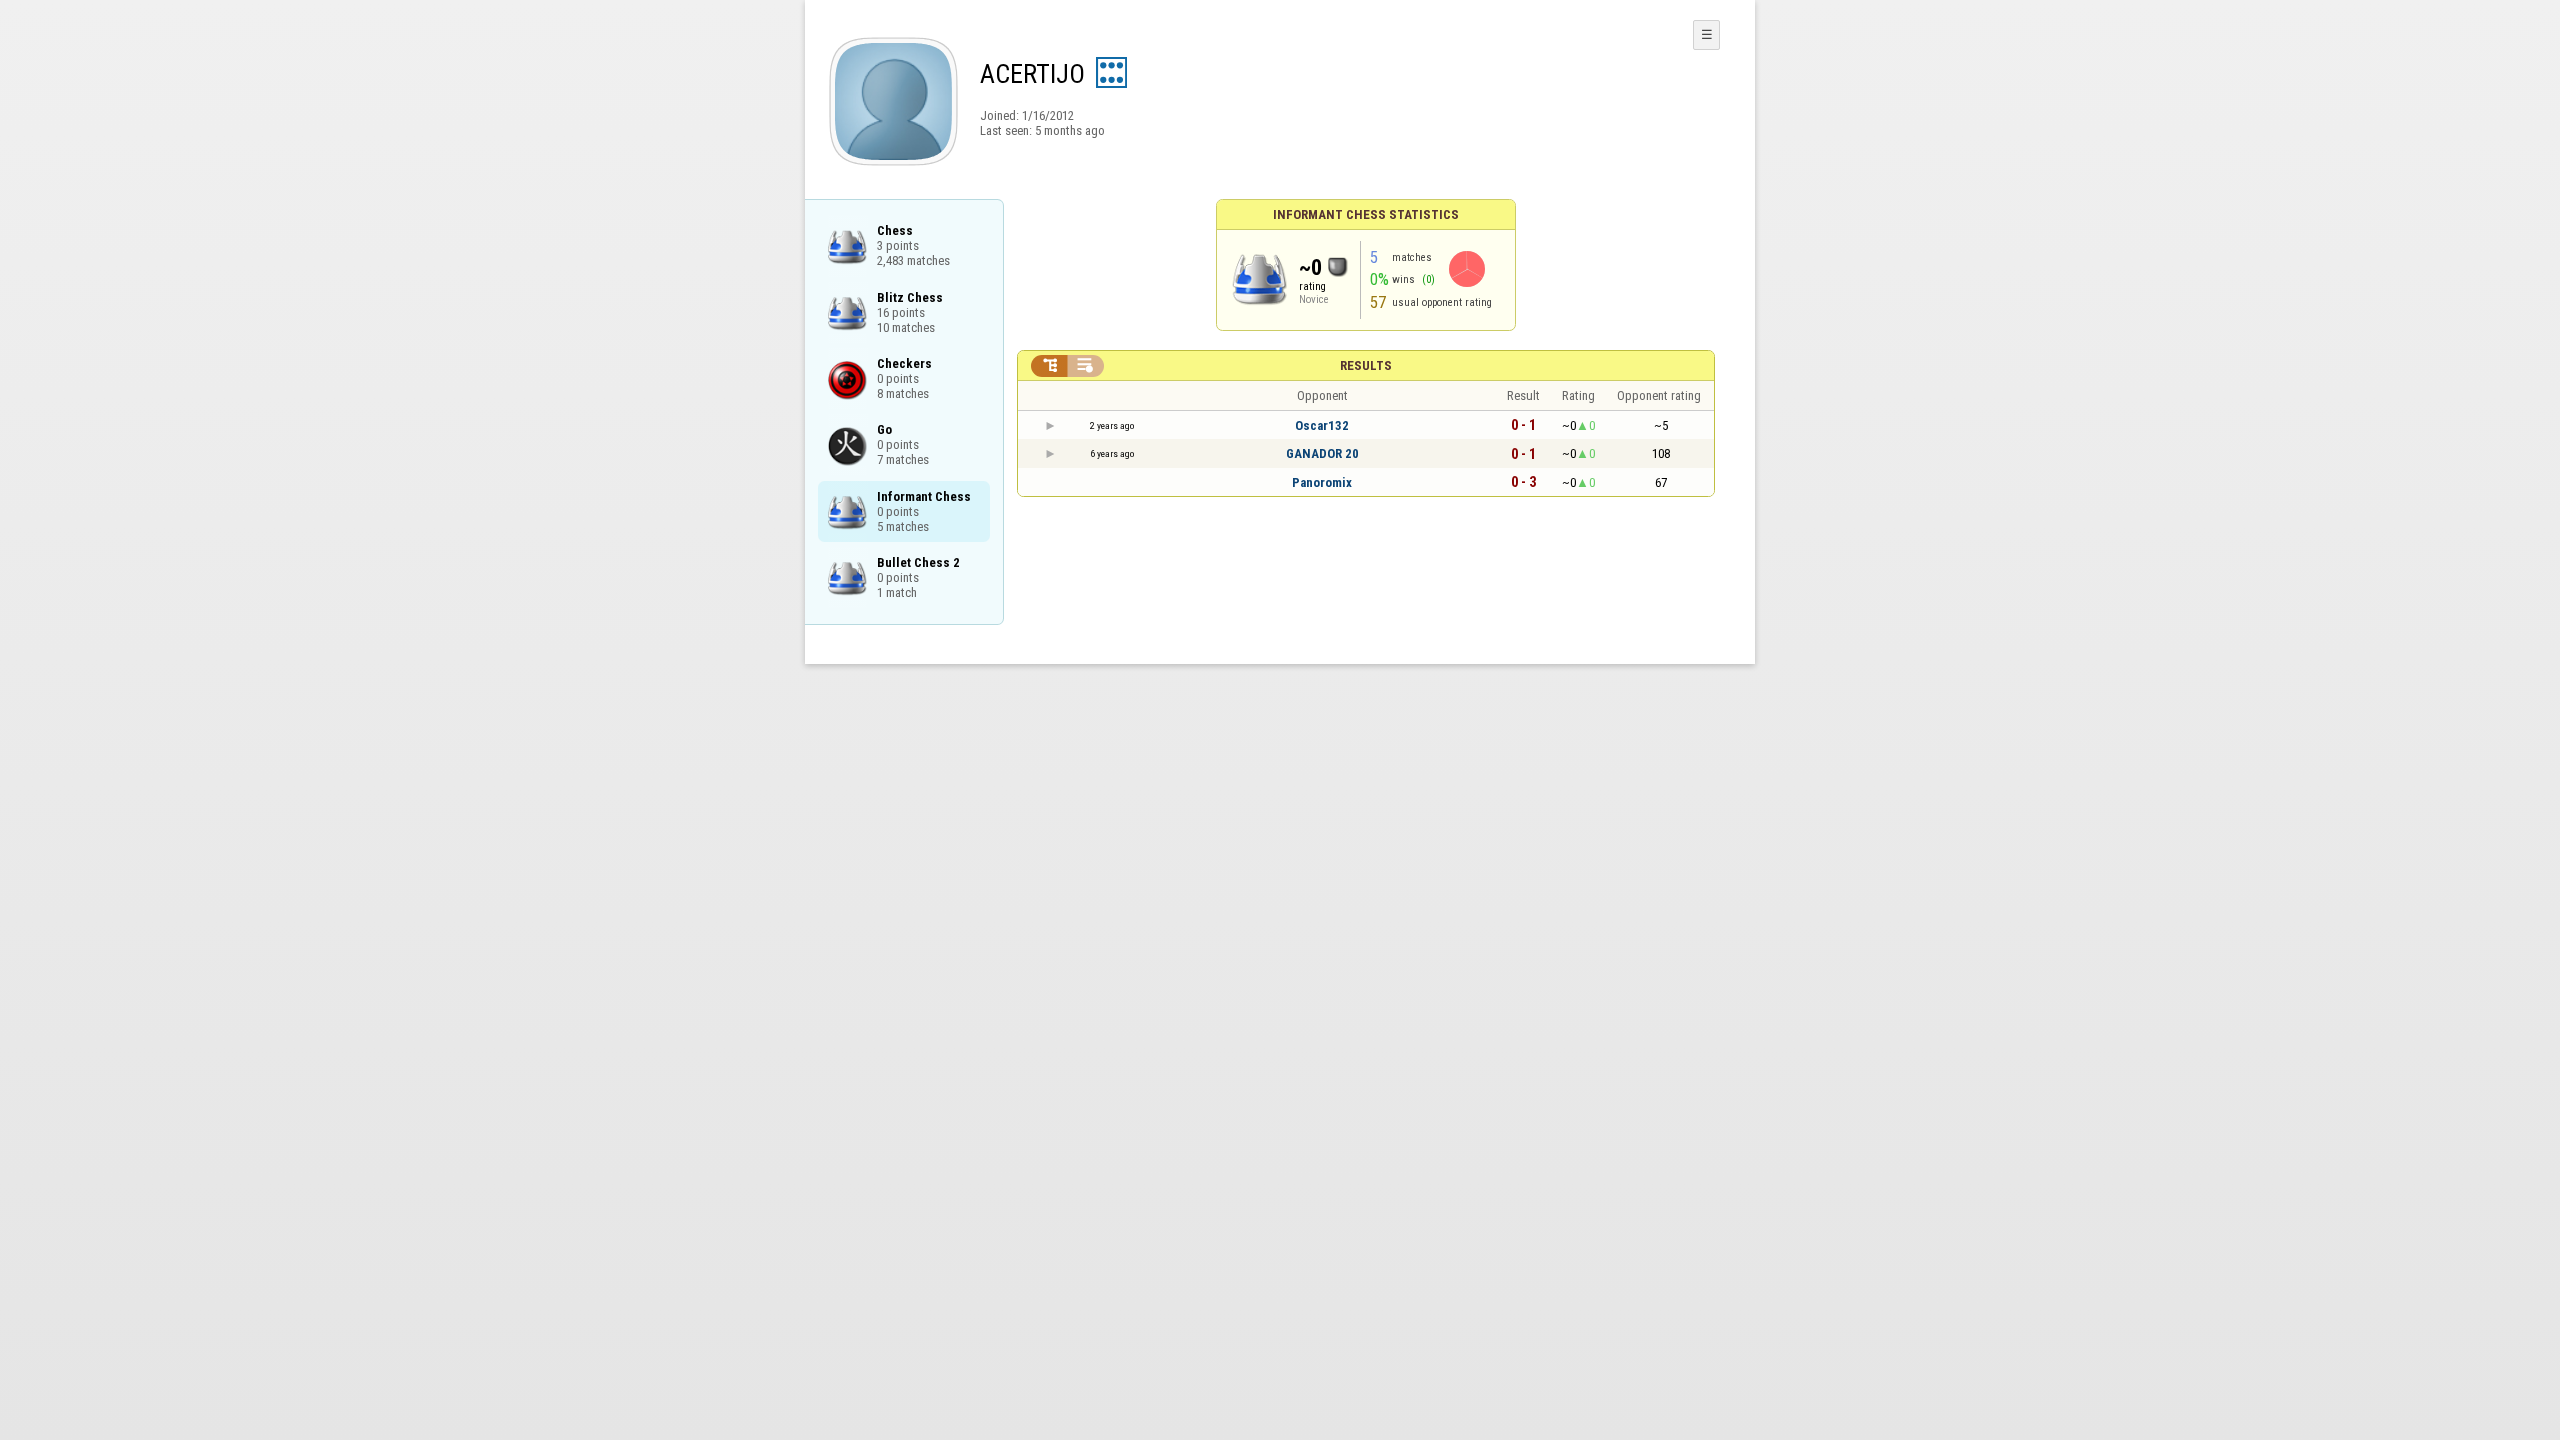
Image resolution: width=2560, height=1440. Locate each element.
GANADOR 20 (1322, 453)
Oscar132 (1322, 425)
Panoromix (1322, 482)
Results (1366, 365)
